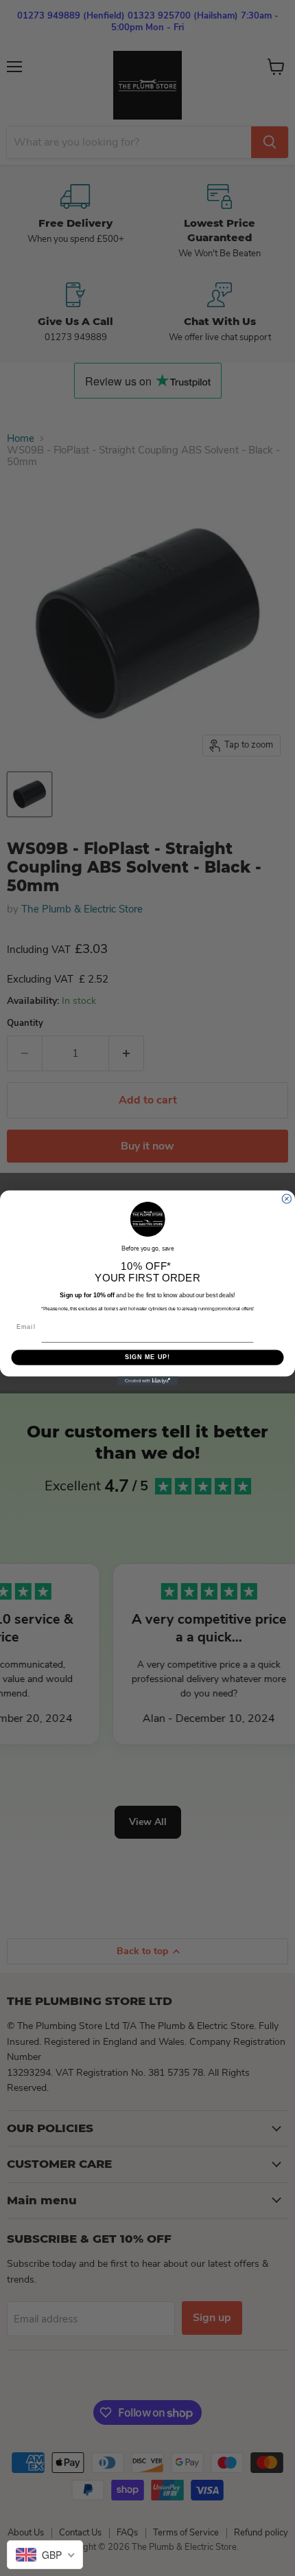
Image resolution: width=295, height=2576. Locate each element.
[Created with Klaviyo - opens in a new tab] (147, 1381)
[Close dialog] (286, 1199)
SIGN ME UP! (148, 1357)
